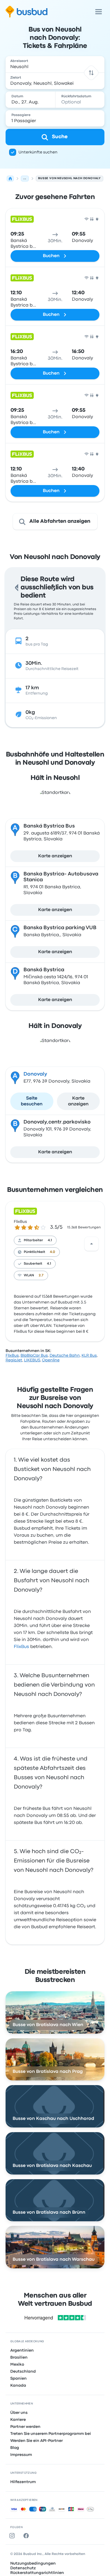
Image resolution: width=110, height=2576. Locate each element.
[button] (91, 73)
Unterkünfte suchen (38, 152)
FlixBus (20, 1222)
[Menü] (99, 12)
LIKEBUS (32, 1360)
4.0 (53, 1252)
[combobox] (55, 64)
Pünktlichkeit (34, 1252)
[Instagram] (13, 2536)
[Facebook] (27, 2536)
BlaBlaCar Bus (34, 1355)
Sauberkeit (33, 1264)
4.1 (50, 1240)
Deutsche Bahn (65, 1355)
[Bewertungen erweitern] (92, 1244)
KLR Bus (89, 1355)
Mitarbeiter (33, 1240)
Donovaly (35, 1074)
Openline (51, 1360)
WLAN (29, 1275)
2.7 (41, 1275)
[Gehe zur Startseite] (27, 12)
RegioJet (14, 1360)
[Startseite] (10, 179)
